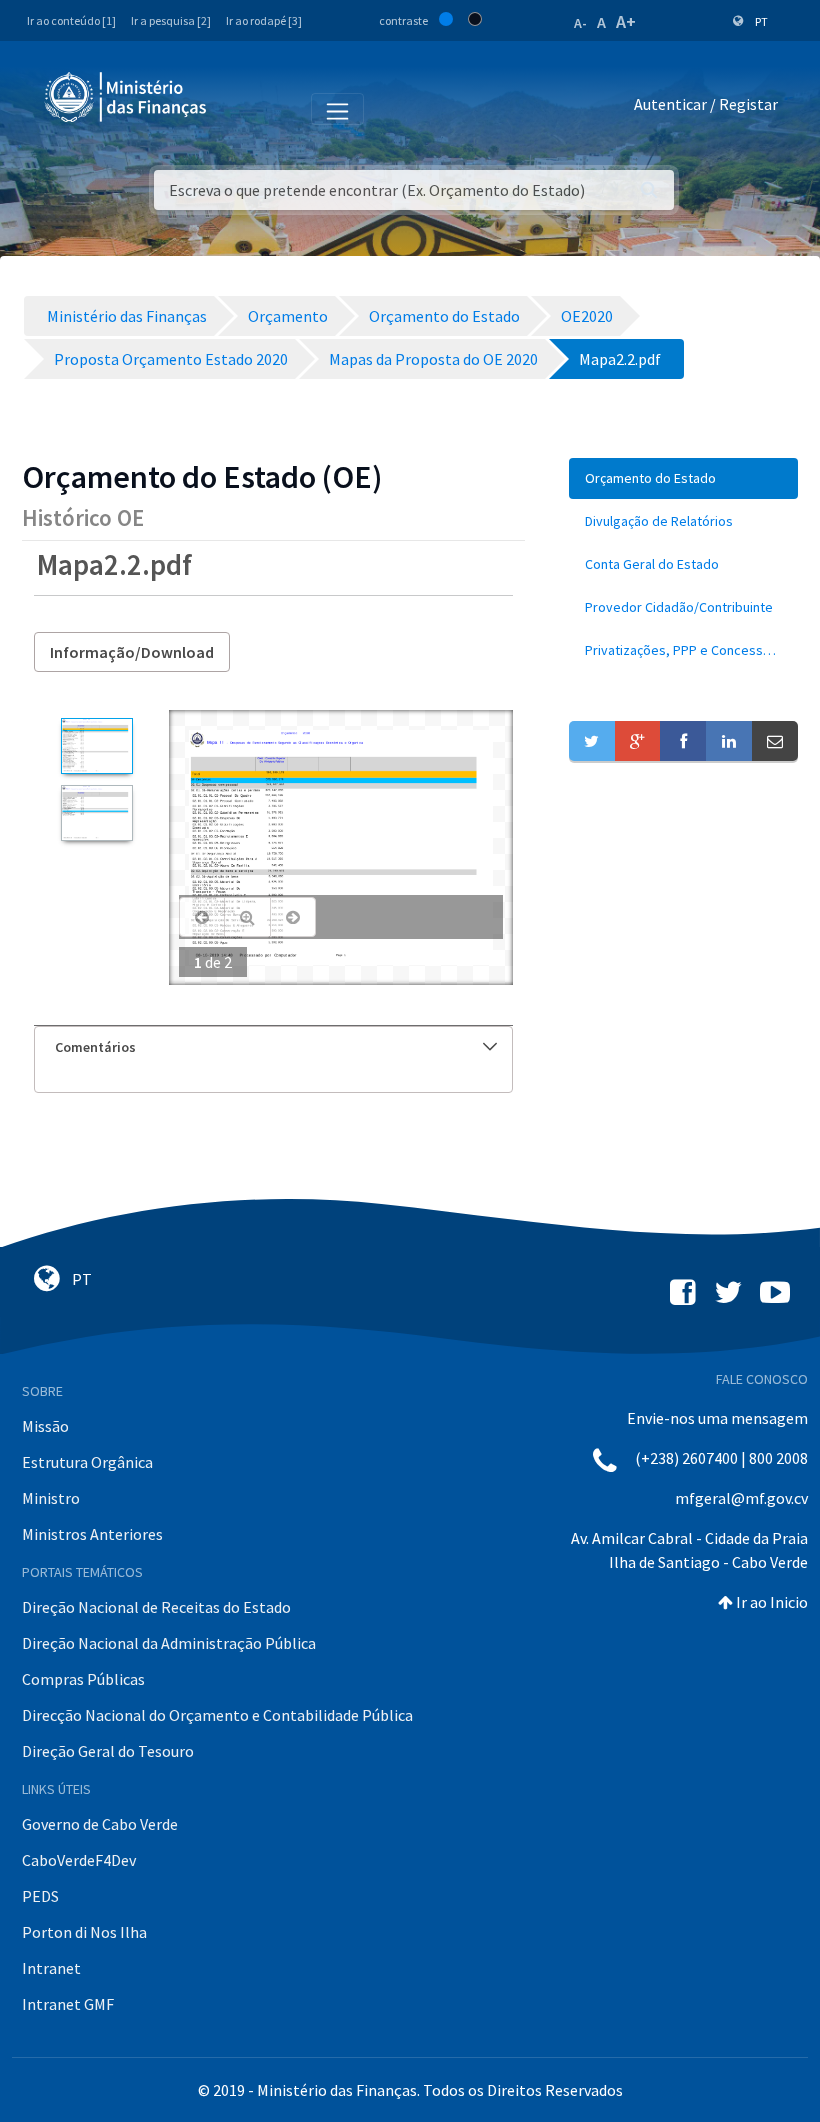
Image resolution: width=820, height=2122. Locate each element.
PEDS (40, 1896)
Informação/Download (132, 652)
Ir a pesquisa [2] (171, 20)
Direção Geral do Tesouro (108, 1751)
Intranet (51, 1968)
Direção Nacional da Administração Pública (169, 1643)
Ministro (51, 1498)
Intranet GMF (68, 2004)
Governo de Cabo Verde (100, 1824)
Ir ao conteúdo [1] (71, 20)
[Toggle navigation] (238, 108)
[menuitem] (683, 478)
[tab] (273, 1047)
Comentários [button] (95, 1047)
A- (580, 23)
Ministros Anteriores (92, 1534)
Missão (45, 1426)
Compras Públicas (83, 1679)
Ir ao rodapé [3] (264, 20)
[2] (96, 813)
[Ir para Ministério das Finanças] (127, 97)
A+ (626, 21)
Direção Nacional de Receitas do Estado (156, 1607)
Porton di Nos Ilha (84, 1932)
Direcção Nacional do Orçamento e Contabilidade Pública (217, 1715)
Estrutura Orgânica (87, 1462)
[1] (96, 746)
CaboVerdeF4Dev (79, 1860)
